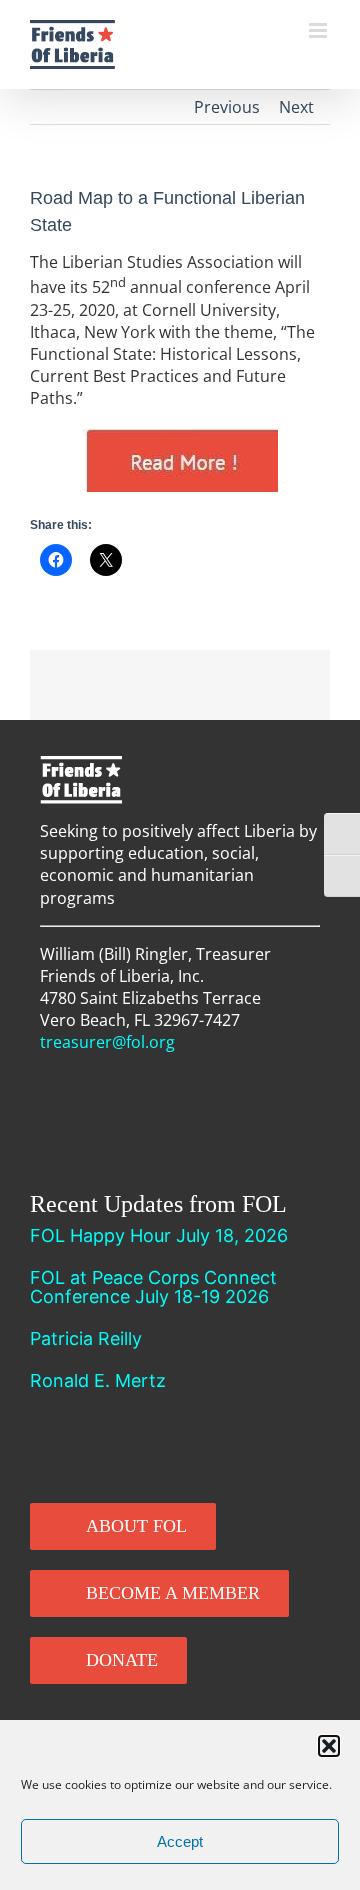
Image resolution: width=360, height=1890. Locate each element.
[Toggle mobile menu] (319, 30)
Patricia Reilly (86, 1338)
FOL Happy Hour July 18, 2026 (159, 1235)
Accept (180, 1841)
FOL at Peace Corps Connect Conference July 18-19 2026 (153, 1287)
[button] (329, 1746)
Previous (227, 107)
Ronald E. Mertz (98, 1380)
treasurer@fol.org (107, 1042)
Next (296, 107)
